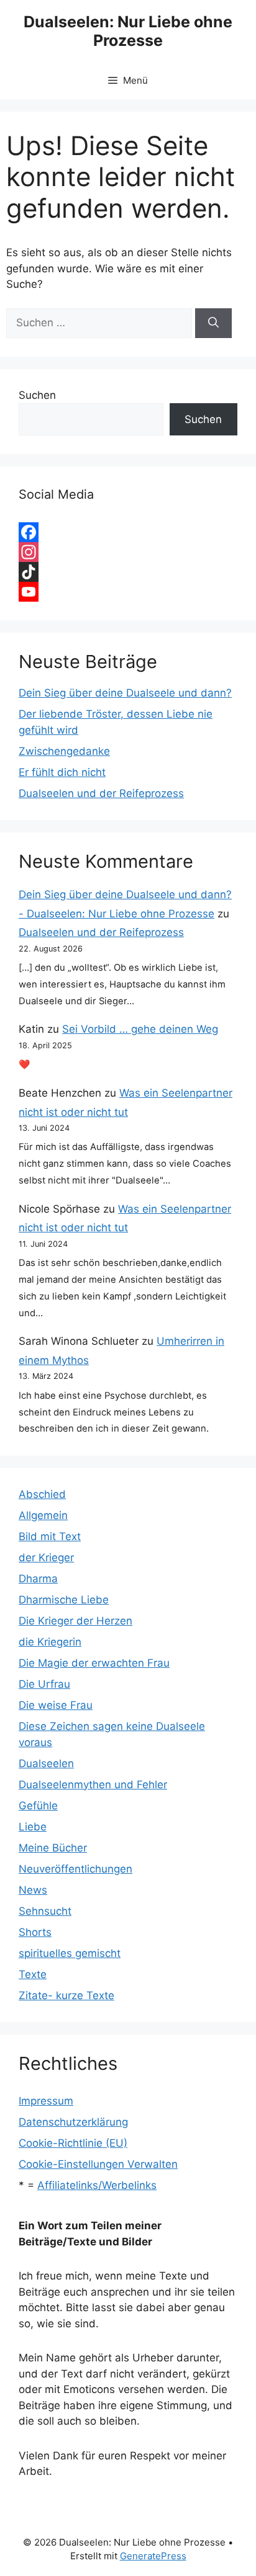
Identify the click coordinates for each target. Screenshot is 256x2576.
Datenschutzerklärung (73, 2122)
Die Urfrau (44, 1684)
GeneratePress (153, 2556)
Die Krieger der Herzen (75, 1621)
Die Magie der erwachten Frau (94, 1663)
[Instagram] (128, 552)
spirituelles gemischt (70, 1953)
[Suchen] (213, 323)
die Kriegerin (50, 1642)
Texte (33, 1974)
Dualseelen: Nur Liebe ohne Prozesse (128, 31)
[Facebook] (128, 532)
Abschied (42, 1494)
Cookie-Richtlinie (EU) (73, 2143)
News (33, 1890)
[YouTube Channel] (128, 592)
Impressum (46, 2101)
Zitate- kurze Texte (66, 1995)
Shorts (35, 1932)
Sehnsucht (45, 1911)
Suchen (37, 395)
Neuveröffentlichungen (75, 1869)
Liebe (33, 1827)
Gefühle (38, 1806)
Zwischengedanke (64, 751)
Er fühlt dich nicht (62, 772)
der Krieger (46, 1558)
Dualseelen (46, 1763)
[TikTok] (128, 572)
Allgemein (43, 1515)
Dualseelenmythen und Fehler (93, 1785)
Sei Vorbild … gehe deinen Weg (140, 1029)
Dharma (38, 1579)
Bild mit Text (50, 1536)
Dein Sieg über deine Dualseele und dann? (125, 693)
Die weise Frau (56, 1705)
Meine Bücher (53, 1848)
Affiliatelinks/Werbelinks (97, 2185)
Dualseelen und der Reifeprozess (101, 793)
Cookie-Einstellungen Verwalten (98, 2164)
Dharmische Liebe (64, 1600)
